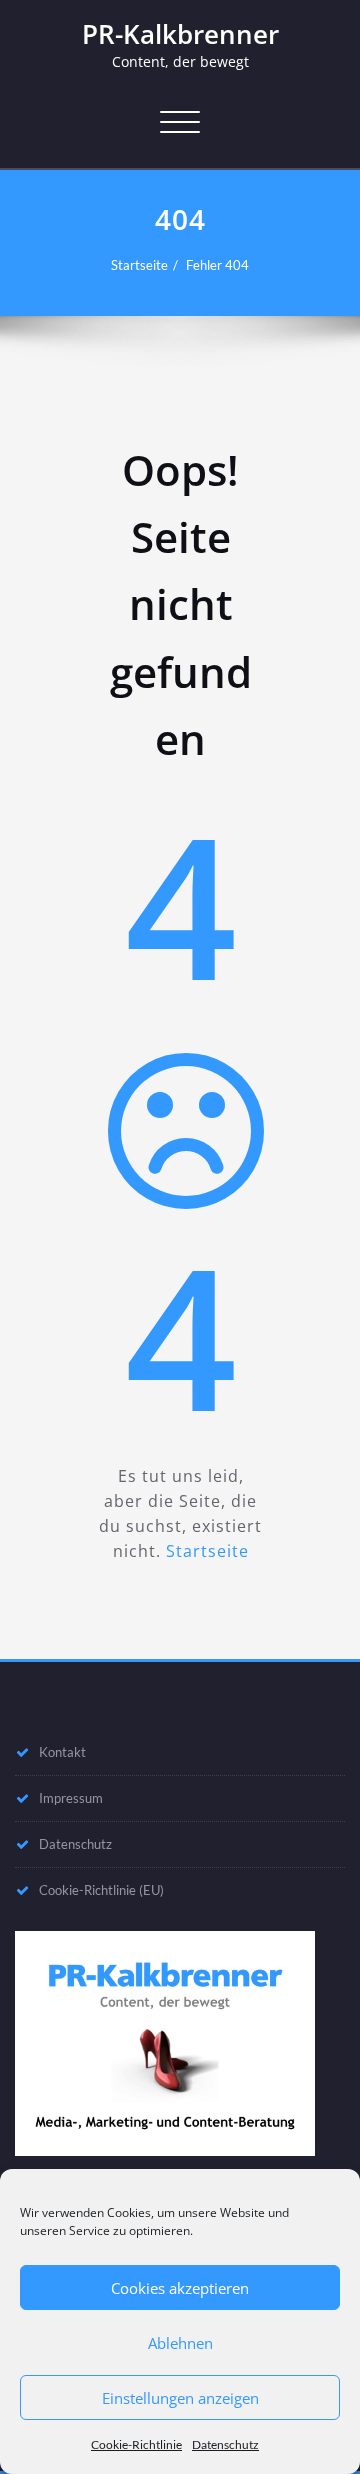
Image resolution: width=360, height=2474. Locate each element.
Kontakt (62, 1752)
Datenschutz (225, 2444)
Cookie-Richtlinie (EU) (101, 1890)
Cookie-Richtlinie (136, 2444)
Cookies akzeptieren (180, 2288)
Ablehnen (180, 2343)
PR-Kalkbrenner (180, 34)
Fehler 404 (217, 265)
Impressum (71, 1798)
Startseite (139, 265)
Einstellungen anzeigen (180, 2398)
